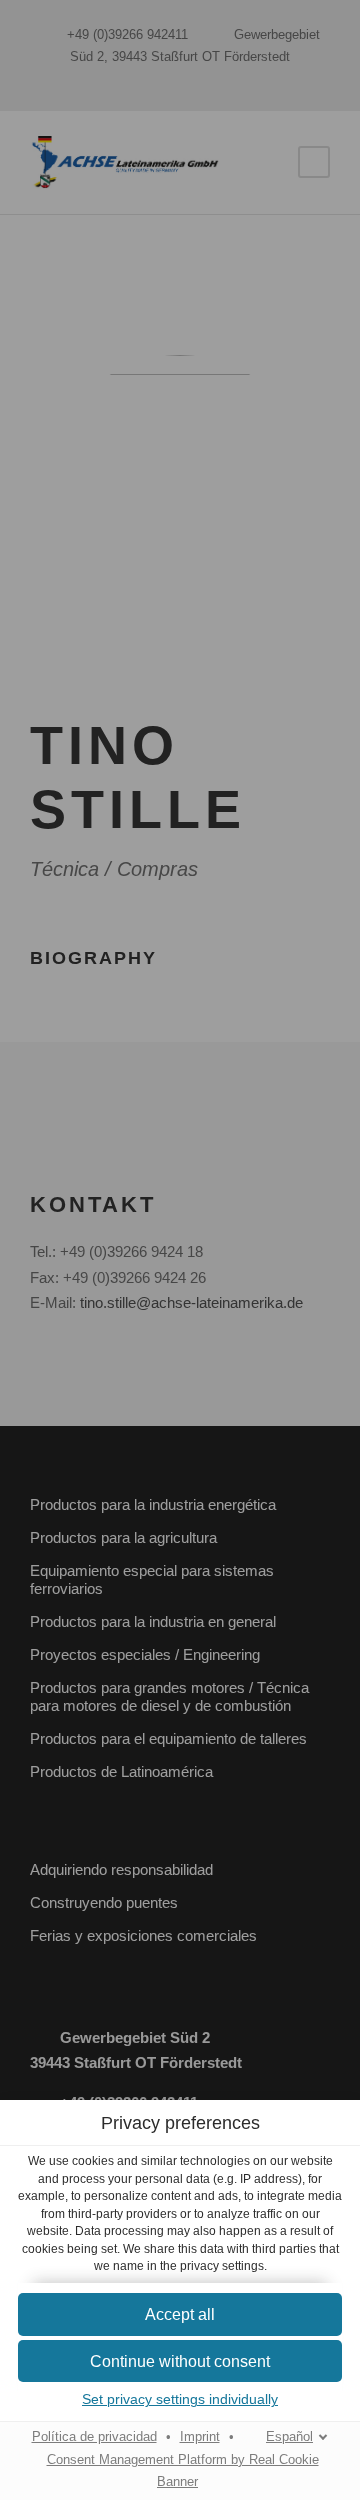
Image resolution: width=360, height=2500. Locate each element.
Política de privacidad (94, 2437)
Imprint (200, 2437)
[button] (180, 2314)
